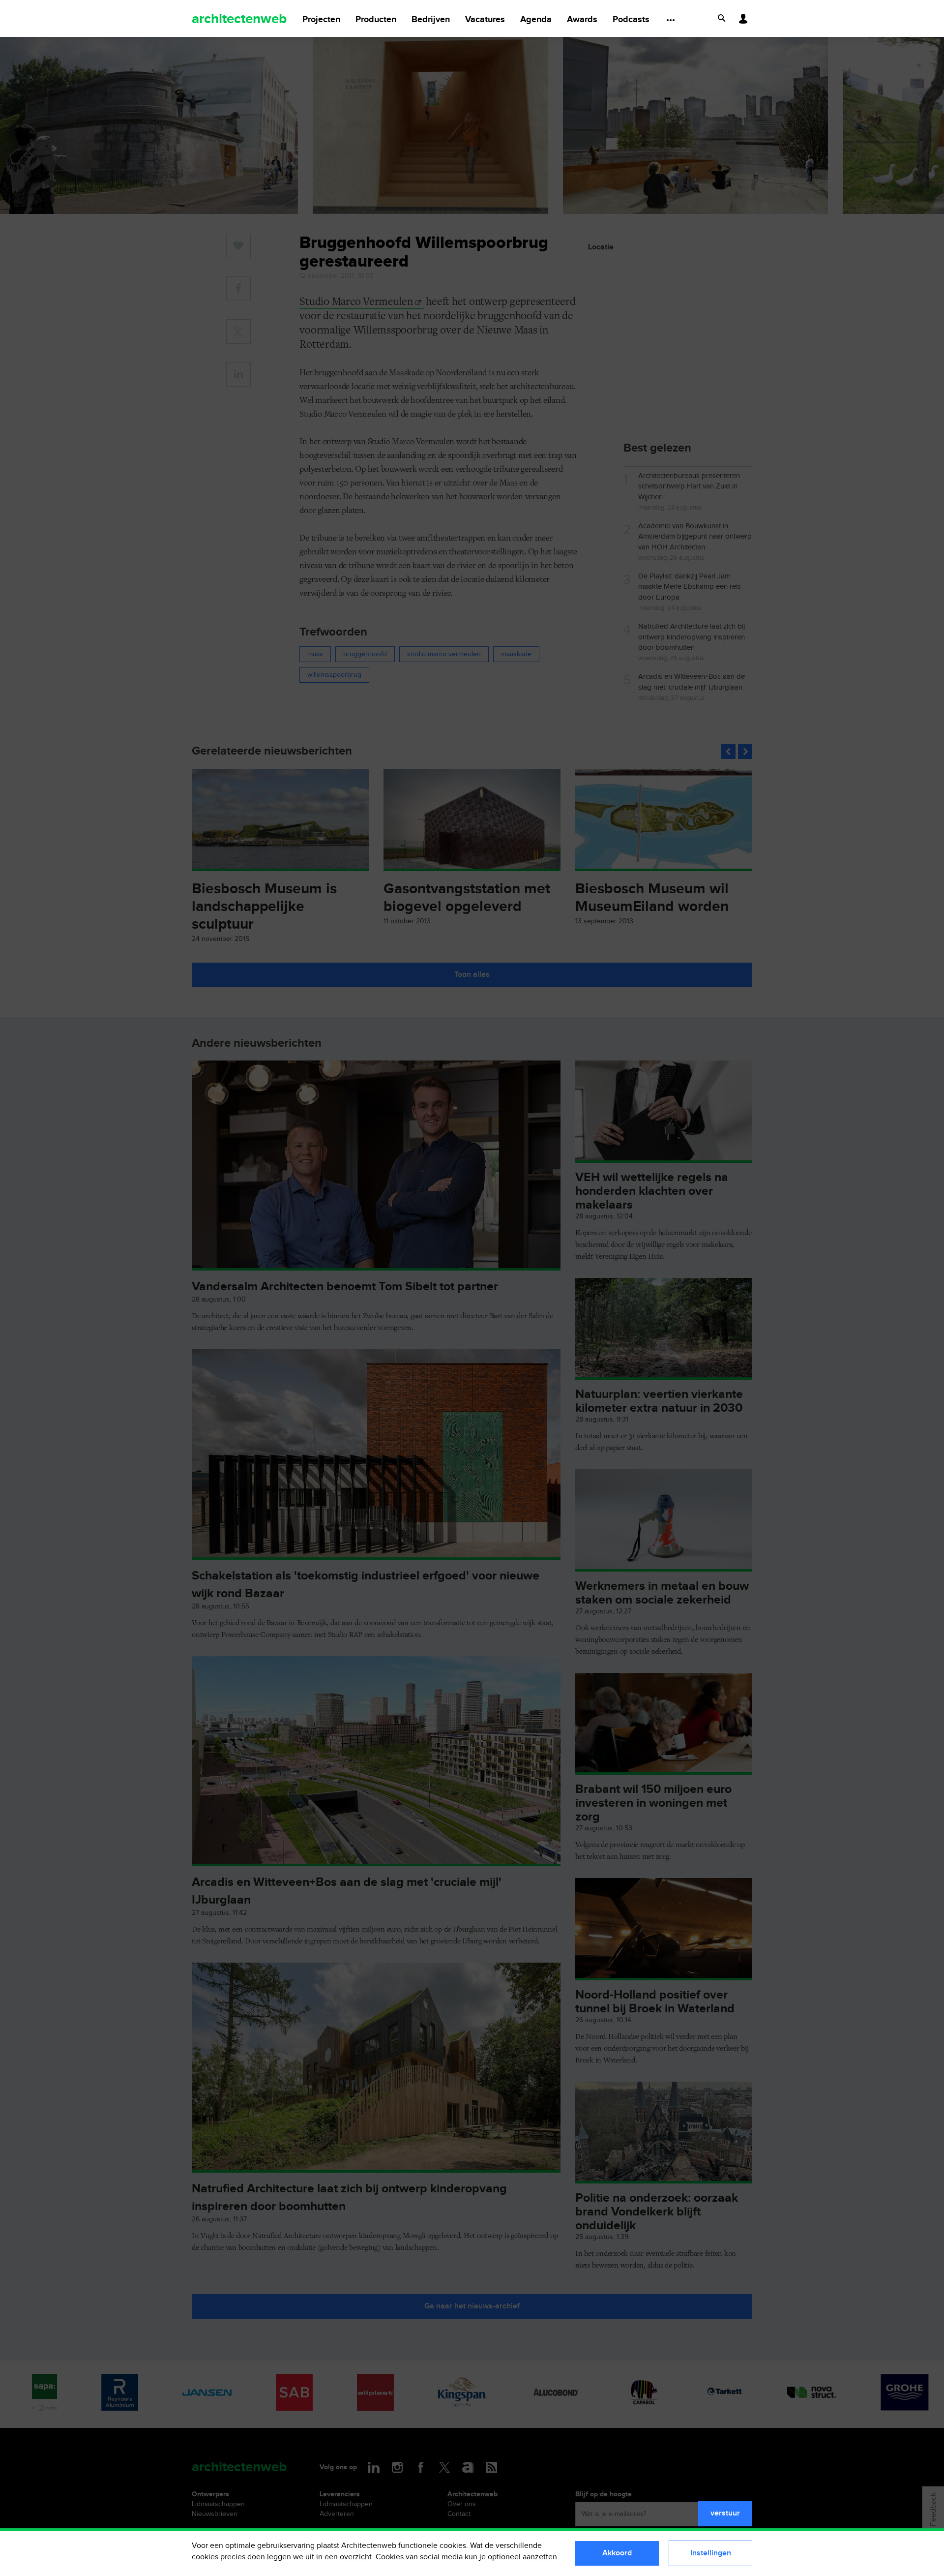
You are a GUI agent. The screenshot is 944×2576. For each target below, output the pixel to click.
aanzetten (540, 2557)
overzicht (356, 2557)
